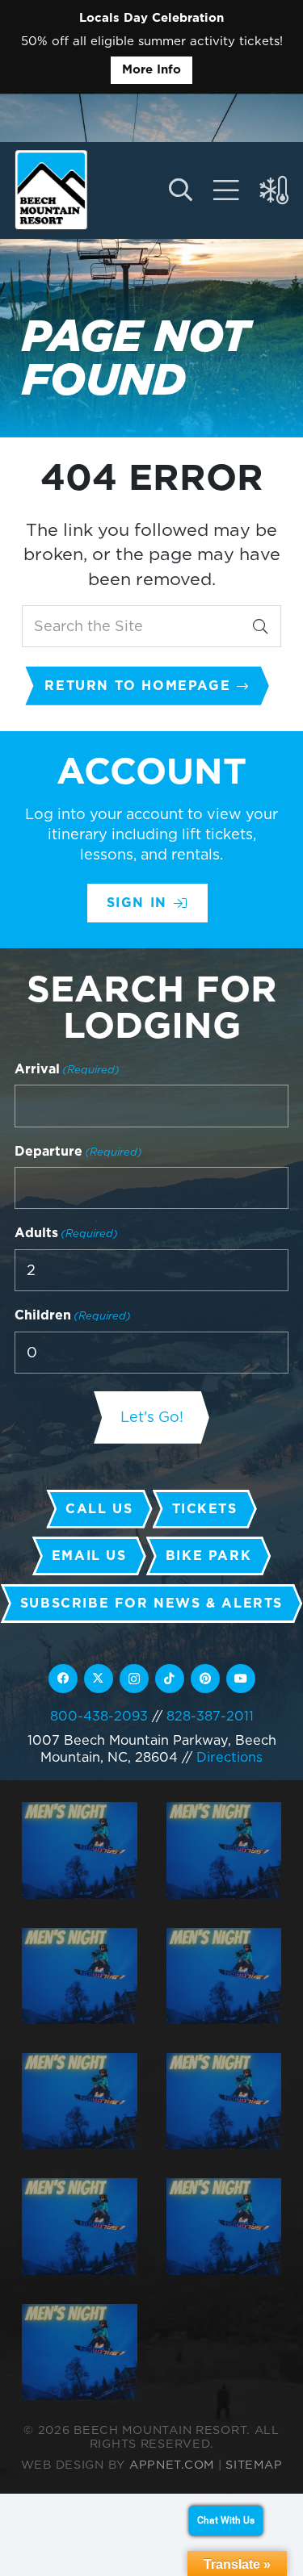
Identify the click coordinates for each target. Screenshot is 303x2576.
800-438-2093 (99, 1716)
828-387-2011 (210, 1716)
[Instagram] (134, 1679)
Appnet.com (172, 2464)
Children (73, 1315)
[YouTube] (241, 1679)
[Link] (226, 190)
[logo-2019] (51, 190)
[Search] (260, 626)
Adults (66, 1233)
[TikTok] (170, 1679)
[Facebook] (63, 1679)
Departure (78, 1151)
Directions (229, 1757)
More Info (151, 69)
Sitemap (254, 2464)
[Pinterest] (205, 1679)
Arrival (67, 1069)
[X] (99, 1679)
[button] (180, 190)
